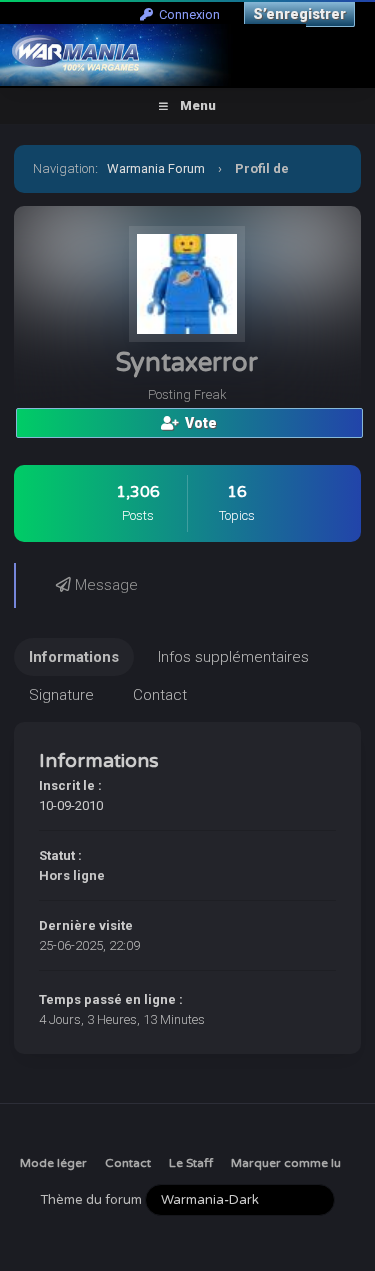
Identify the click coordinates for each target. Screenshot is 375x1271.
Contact (128, 1163)
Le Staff (191, 1163)
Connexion (186, 14)
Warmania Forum (156, 168)
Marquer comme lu (286, 1163)
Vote (198, 423)
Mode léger (53, 1163)
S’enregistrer (299, 14)
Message (104, 585)
